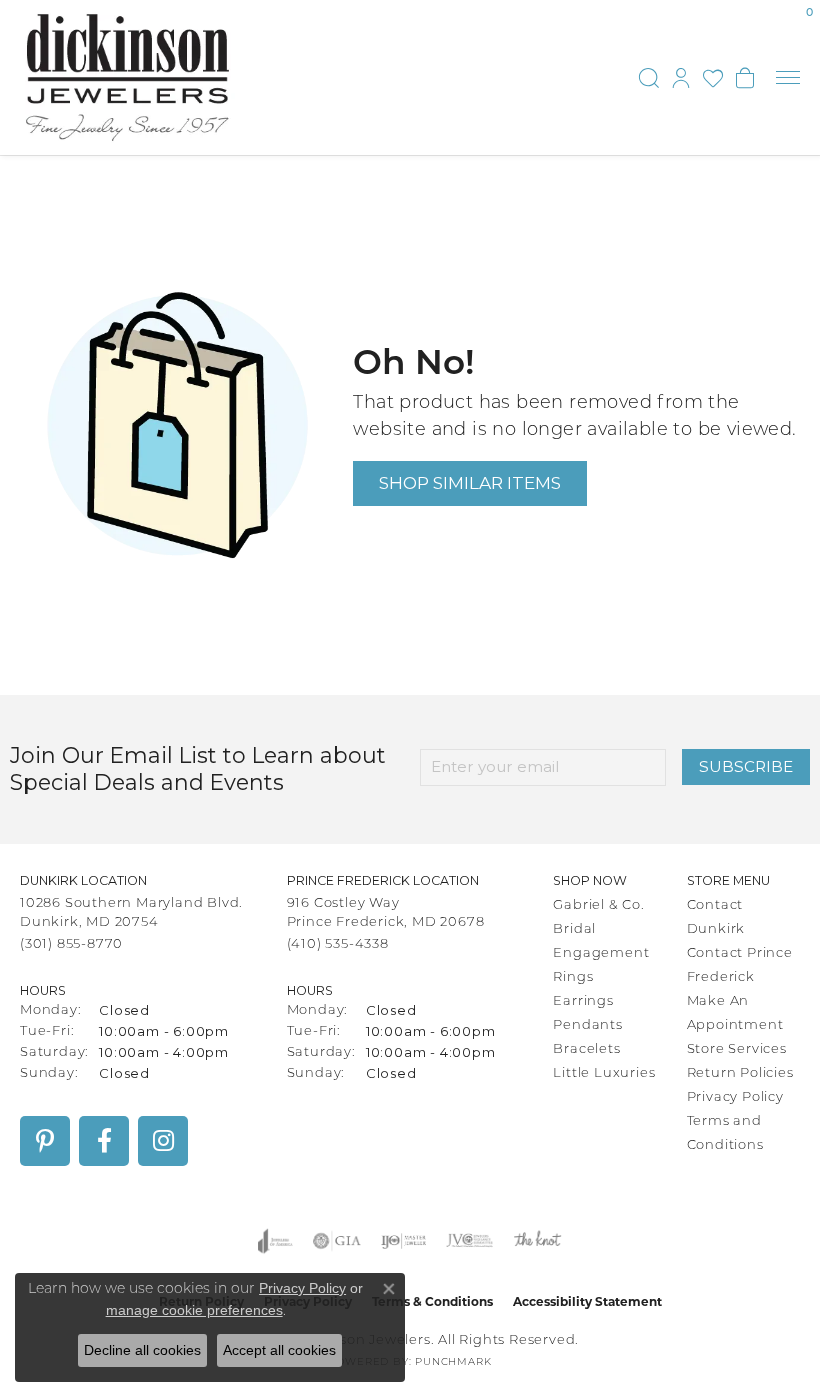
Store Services (737, 1049)
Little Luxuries (604, 1073)
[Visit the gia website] (337, 1241)
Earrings (583, 1001)
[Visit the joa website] (275, 1241)
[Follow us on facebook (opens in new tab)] (104, 1141)
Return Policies (740, 1073)
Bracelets (586, 1049)
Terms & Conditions (432, 1301)
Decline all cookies (142, 1350)
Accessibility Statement (587, 1301)
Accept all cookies (279, 1350)
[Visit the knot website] (537, 1241)
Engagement (601, 953)
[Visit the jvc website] (469, 1241)
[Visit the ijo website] (403, 1241)
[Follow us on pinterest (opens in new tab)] (45, 1141)
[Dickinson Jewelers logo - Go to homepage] (127, 77)
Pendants (587, 1025)
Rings (573, 977)
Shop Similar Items (470, 482)
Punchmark (453, 1362)
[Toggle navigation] (788, 77)
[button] (649, 78)
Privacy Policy (735, 1097)
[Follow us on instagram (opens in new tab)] (163, 1141)
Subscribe (746, 766)
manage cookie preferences (194, 1310)
